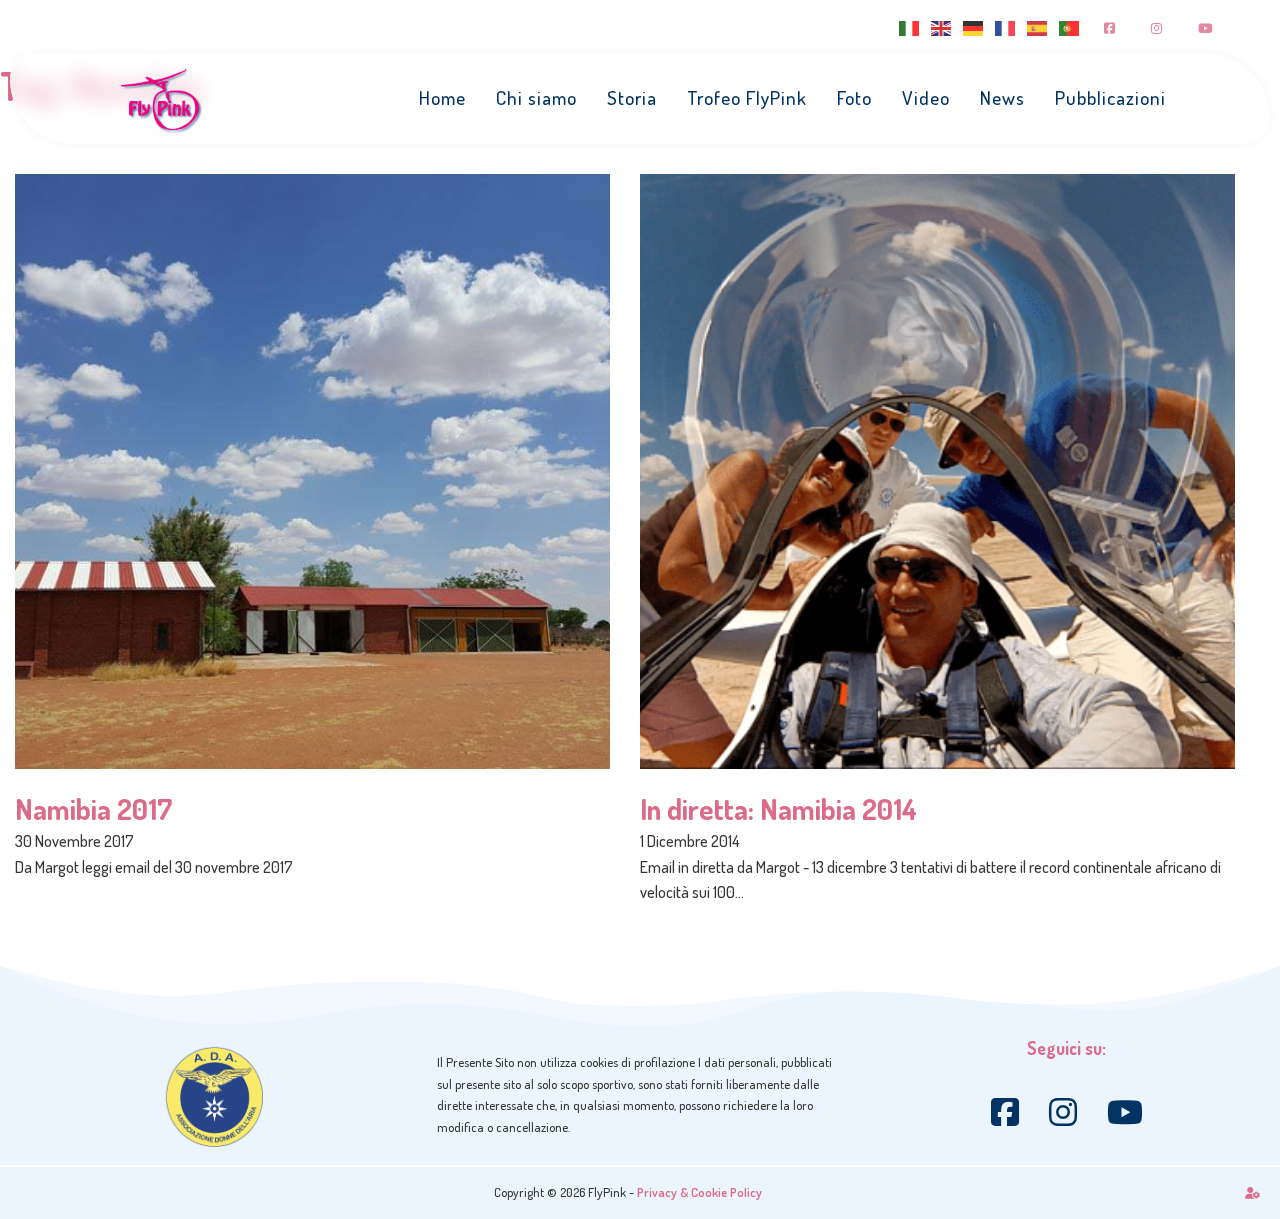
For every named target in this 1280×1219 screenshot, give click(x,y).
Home (442, 97)
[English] (942, 26)
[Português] (1070, 26)
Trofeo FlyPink (747, 97)
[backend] (1252, 1193)
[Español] (1038, 26)
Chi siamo (536, 97)
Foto (854, 97)
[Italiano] (910, 26)
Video (926, 97)
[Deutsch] (974, 26)
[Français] (1006, 26)
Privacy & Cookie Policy (699, 1192)
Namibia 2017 (93, 808)
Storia (632, 97)
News (1002, 97)
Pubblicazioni (1110, 97)
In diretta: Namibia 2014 (778, 808)
